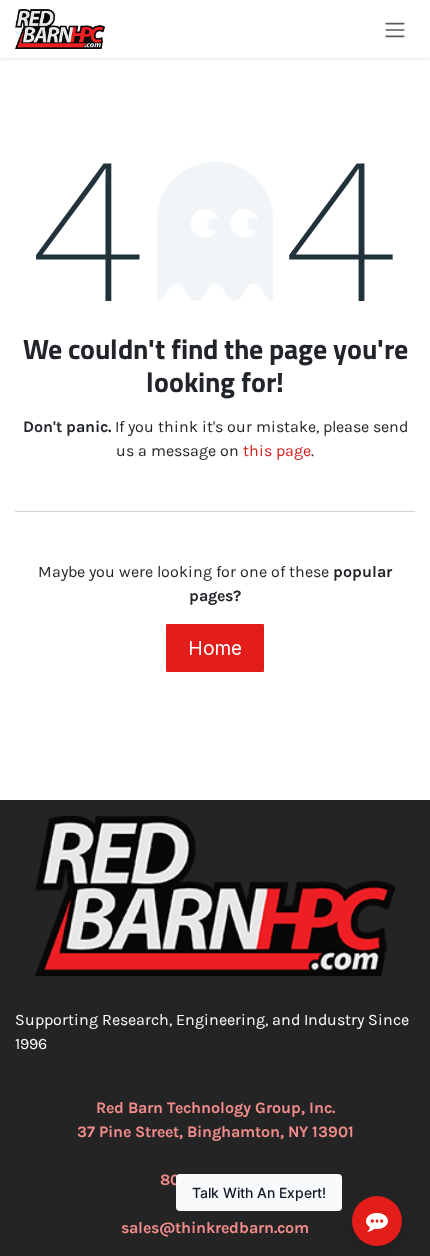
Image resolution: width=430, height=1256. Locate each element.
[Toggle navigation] (395, 29)
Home (215, 648)
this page (277, 450)
